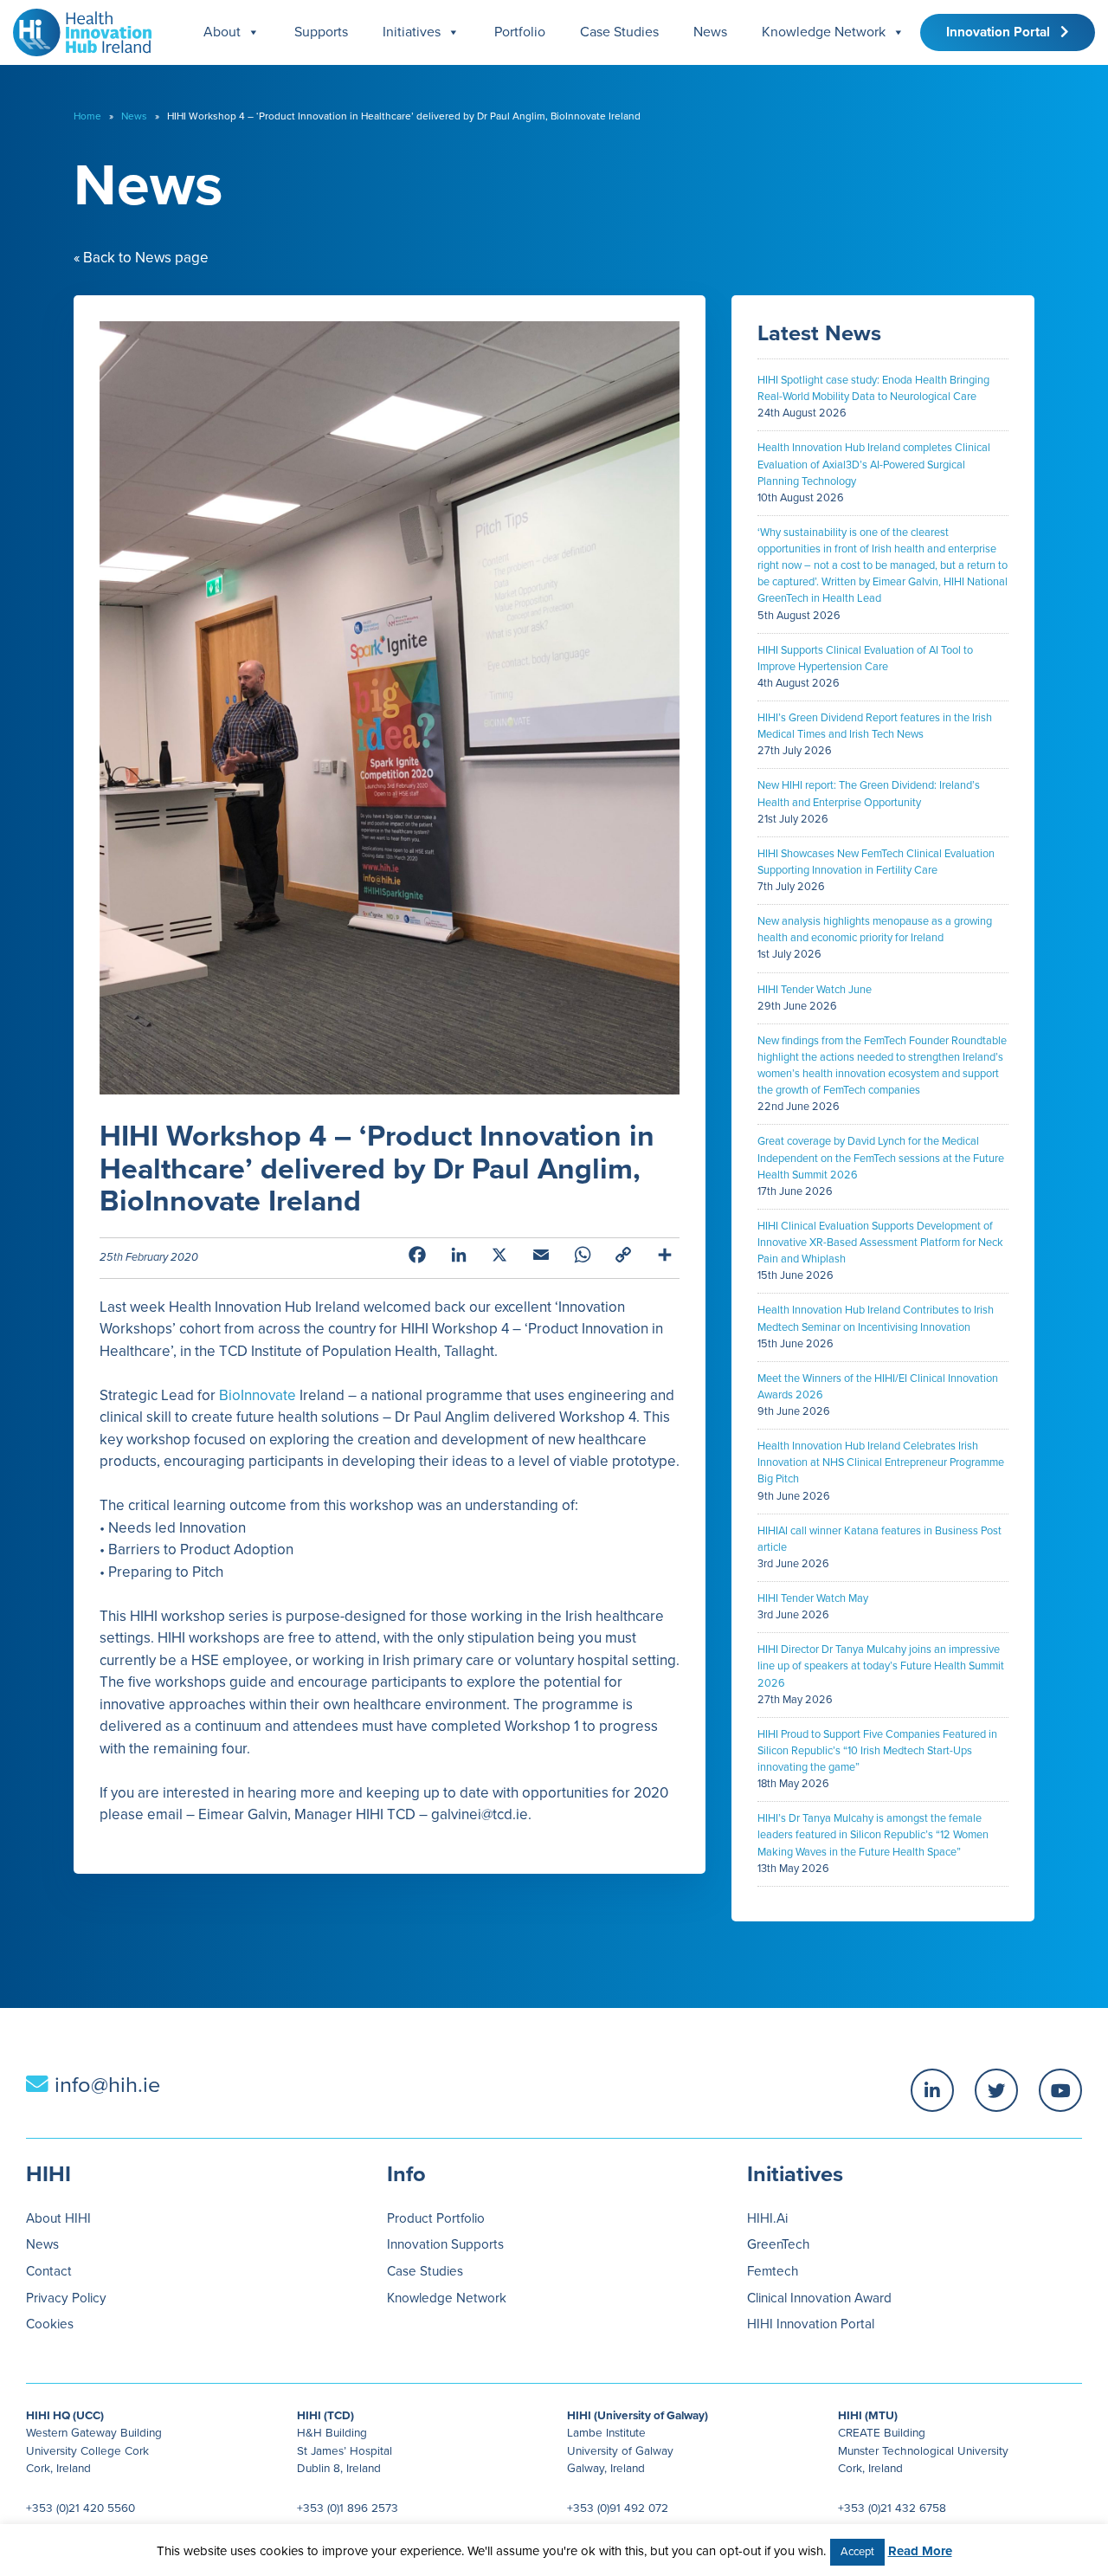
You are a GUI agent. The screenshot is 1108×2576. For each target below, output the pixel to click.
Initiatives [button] (412, 32)
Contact (49, 2271)
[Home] (76, 28)
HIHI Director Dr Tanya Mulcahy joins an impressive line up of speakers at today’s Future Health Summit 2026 (881, 1666)
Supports (321, 32)
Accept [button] (857, 2552)
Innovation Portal (1003, 32)
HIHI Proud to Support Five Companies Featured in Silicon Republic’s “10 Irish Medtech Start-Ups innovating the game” (877, 1751)
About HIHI (58, 2218)
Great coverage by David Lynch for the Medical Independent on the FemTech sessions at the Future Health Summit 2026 (881, 1158)
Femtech (773, 2271)
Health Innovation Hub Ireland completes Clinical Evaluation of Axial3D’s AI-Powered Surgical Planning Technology (874, 464)
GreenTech (778, 2244)
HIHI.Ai (767, 2218)
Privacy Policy (66, 2298)
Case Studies (619, 32)
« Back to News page (141, 258)
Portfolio (520, 32)
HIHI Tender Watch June (815, 990)
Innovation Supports (445, 2244)
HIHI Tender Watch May (813, 1598)
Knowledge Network (824, 32)
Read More (920, 2551)
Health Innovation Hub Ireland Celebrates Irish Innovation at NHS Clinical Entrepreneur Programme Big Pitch (881, 1462)
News (710, 32)
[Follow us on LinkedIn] (932, 2090)
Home (87, 116)
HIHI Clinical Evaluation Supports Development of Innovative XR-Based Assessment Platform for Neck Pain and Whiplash (880, 1243)
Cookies (50, 2324)
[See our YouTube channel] (1060, 2090)
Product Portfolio (436, 2218)
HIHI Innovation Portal (811, 2324)
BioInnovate (258, 1395)
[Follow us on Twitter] (996, 2090)
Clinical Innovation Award (819, 2298)
